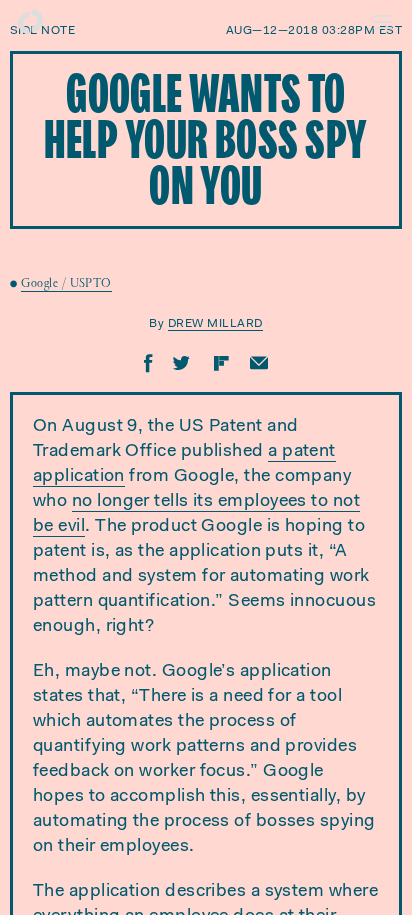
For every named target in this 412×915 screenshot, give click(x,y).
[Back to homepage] (30, 22)
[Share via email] (259, 363)
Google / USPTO (66, 284)
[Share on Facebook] (148, 363)
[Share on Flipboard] (221, 363)
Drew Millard (215, 324)
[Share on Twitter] (182, 363)
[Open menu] (382, 22)
